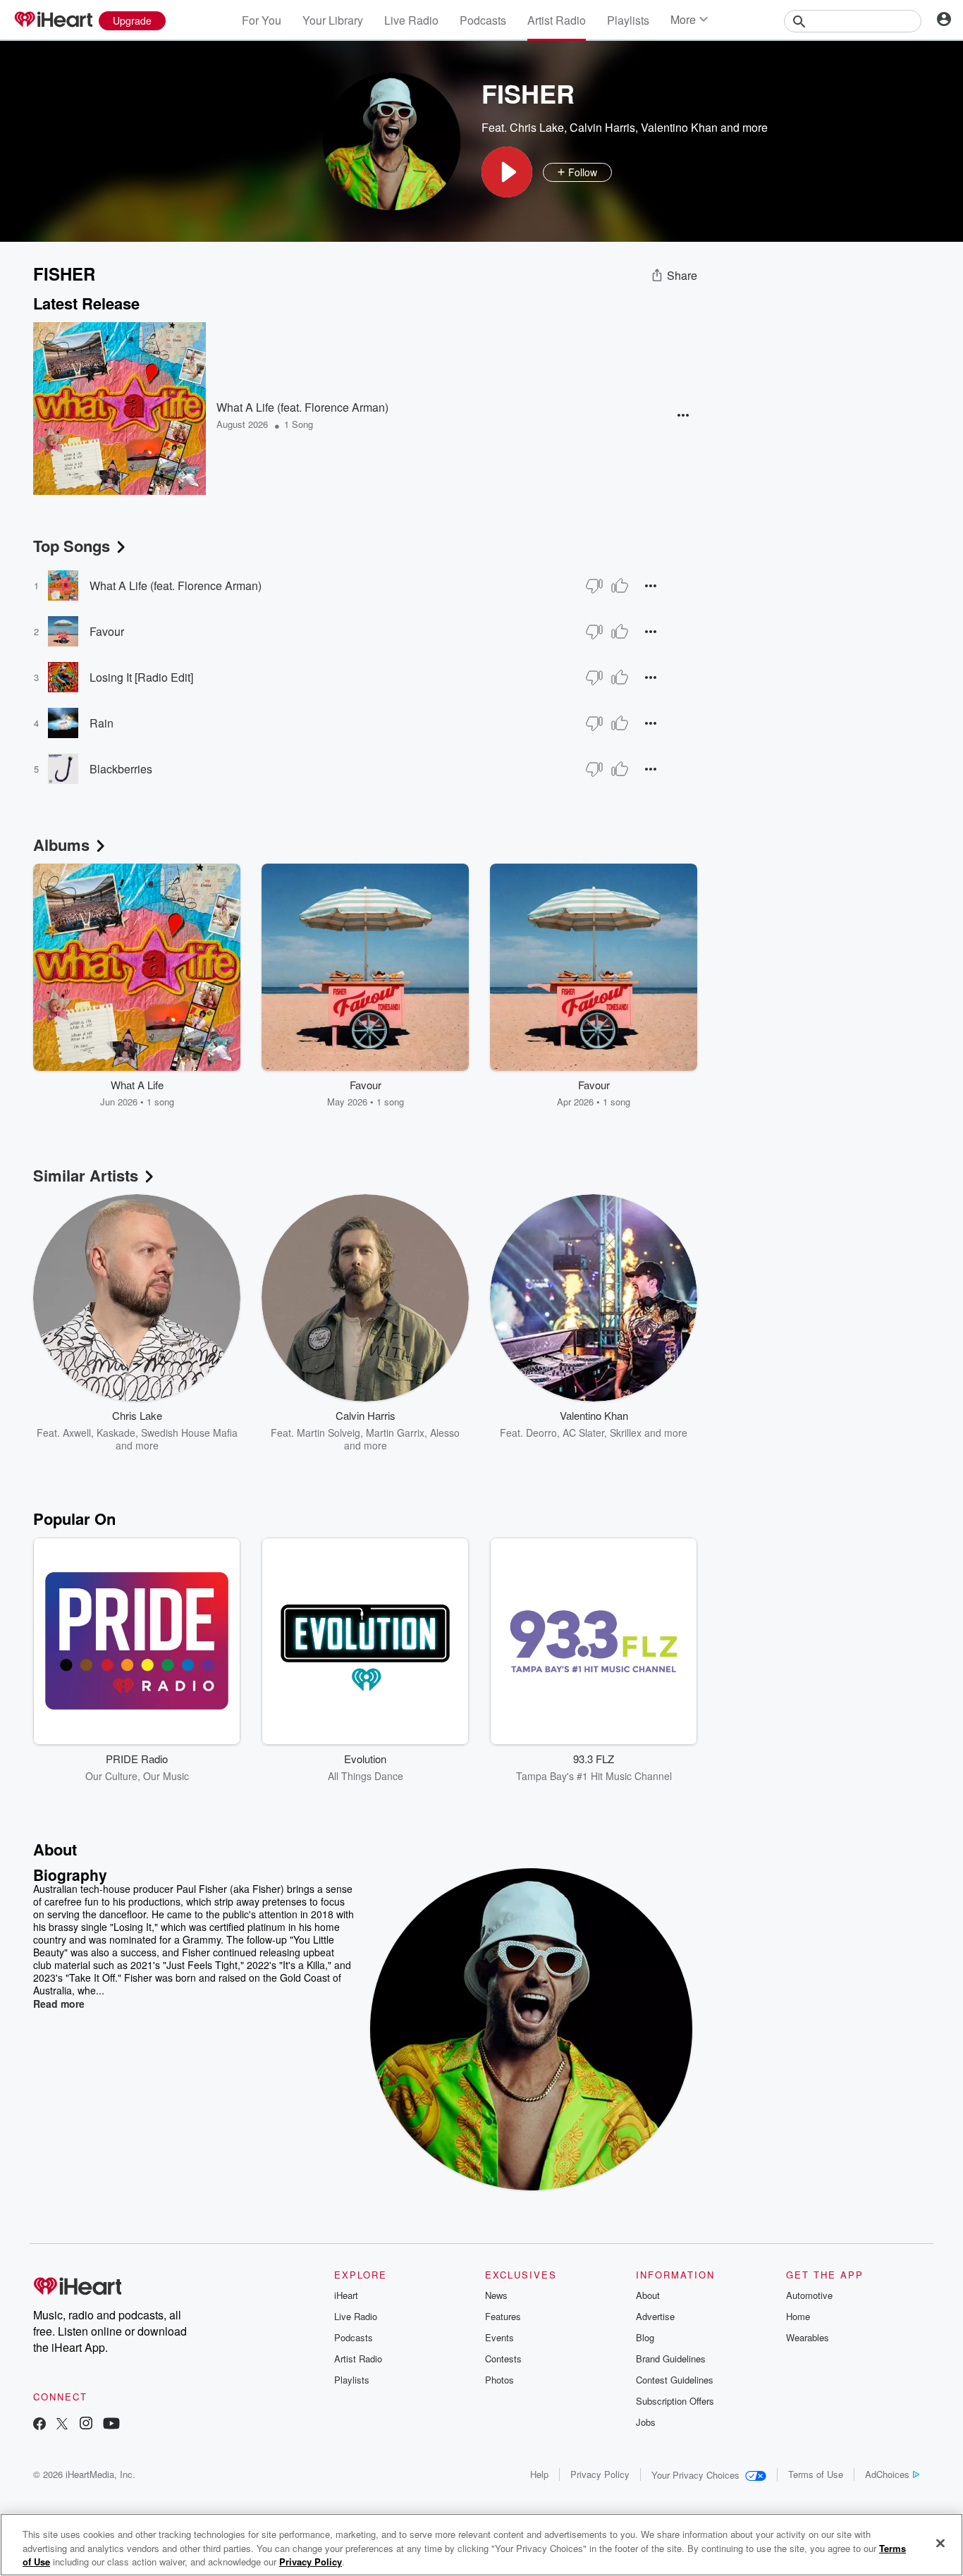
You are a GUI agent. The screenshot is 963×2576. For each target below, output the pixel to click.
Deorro (541, 1433)
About (648, 2295)
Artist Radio (557, 20)
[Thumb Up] (620, 586)
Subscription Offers (675, 2401)
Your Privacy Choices (695, 2475)
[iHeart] (53, 20)
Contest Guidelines (675, 2380)
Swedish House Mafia (189, 1433)
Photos (499, 2380)
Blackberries (121, 769)
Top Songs (72, 546)
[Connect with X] (62, 2425)
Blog (645, 2337)
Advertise (655, 2316)
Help (539, 2474)
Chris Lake (537, 127)
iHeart (346, 2295)
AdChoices (887, 2474)
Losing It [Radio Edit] (141, 677)
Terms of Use (816, 2474)
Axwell (77, 1433)
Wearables (808, 2337)
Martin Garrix (395, 1433)
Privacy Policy (600, 2474)
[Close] (940, 2543)
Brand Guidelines (671, 2359)
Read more (59, 2004)
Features (503, 2316)
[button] (507, 172)
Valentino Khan (679, 127)
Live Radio (411, 20)
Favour (107, 631)
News (496, 2295)
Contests (503, 2359)
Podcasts (483, 20)
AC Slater (583, 1433)
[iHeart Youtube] (111, 2425)
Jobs (646, 2422)
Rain (102, 723)
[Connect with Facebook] (39, 2425)
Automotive (809, 2295)
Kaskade (116, 1433)
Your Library (333, 20)
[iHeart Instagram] (86, 2425)
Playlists (628, 20)
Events (499, 2337)
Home (798, 2316)
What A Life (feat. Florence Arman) (302, 407)
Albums (61, 845)
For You (262, 20)
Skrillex (626, 1433)
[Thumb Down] (594, 586)
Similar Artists (86, 1175)
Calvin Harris (602, 127)
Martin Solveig (329, 1433)
